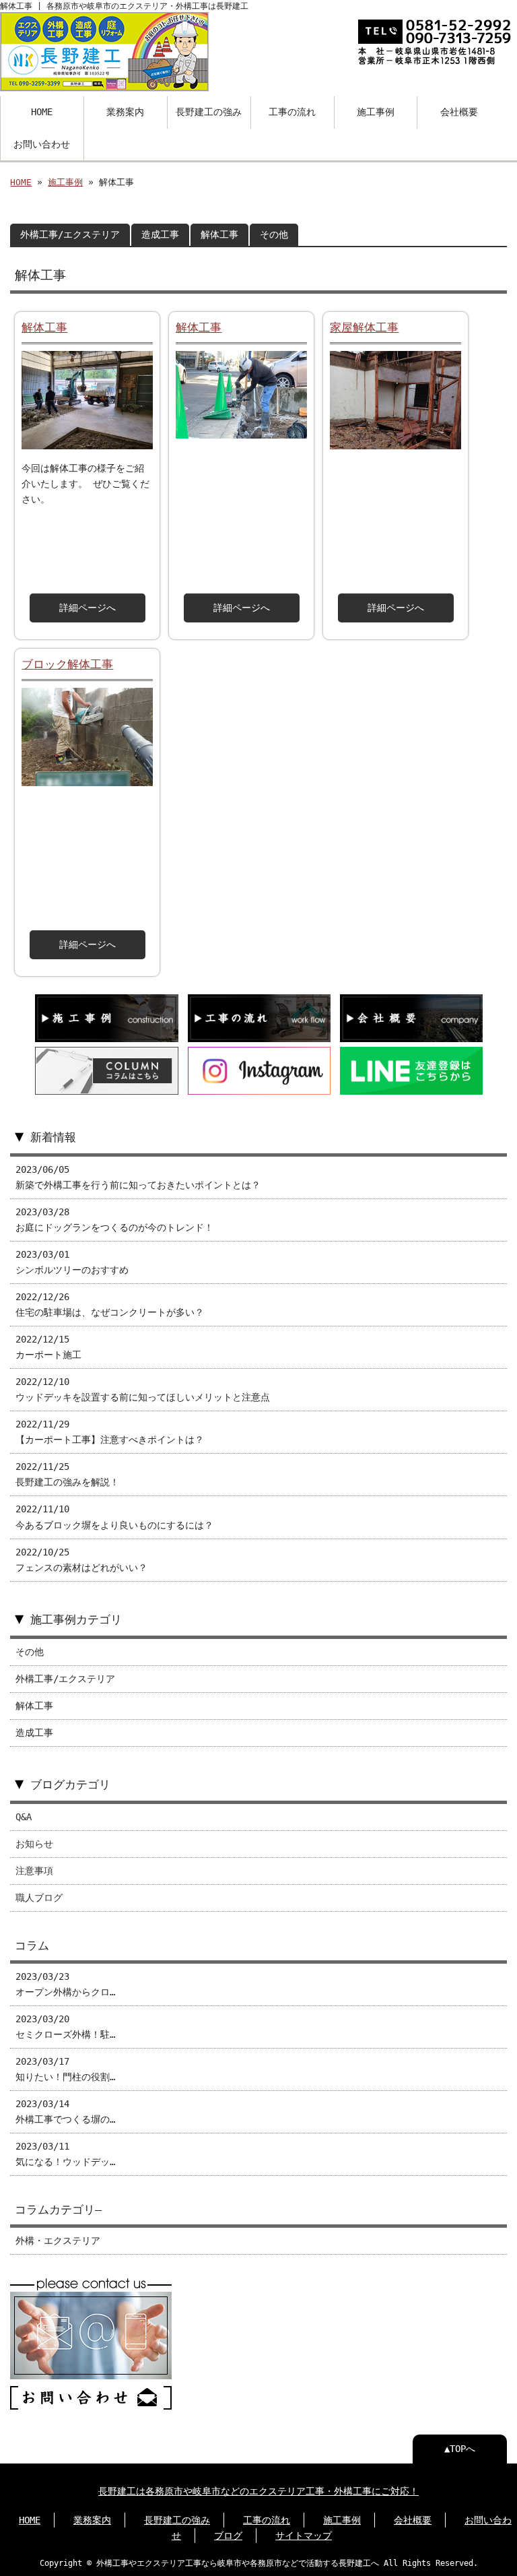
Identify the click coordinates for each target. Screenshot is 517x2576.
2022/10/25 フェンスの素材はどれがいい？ (81, 1560)
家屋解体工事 (364, 327)
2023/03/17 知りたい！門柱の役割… (65, 2069)
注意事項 (34, 1871)
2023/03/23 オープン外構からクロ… (65, 1984)
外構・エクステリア (58, 2241)
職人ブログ (39, 1898)
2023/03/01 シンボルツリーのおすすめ (72, 1262)
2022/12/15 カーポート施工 (48, 1347)
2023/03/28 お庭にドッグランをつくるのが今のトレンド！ (114, 1220)
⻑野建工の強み (177, 2520)
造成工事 (160, 234)
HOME (42, 112)
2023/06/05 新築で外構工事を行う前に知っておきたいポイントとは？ (138, 1177)
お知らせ (34, 1844)
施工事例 (376, 112)
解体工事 (219, 234)
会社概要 (459, 112)
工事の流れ (292, 112)
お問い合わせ (42, 144)
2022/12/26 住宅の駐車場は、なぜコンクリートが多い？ (110, 1305)
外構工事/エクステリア (70, 234)
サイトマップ (304, 2536)
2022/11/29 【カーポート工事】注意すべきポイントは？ (110, 1432)
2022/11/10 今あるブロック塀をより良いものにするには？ (114, 1517)
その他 (274, 234)
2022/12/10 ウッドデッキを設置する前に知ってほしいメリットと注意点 (143, 1389)
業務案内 (125, 112)
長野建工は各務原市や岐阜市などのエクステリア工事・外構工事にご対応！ (258, 2491)
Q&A (24, 1817)
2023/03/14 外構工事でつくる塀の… (65, 2112)
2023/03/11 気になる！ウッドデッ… (65, 2154)
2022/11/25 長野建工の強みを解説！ (67, 1474)
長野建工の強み (209, 112)
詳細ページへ (88, 608)
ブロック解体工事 (67, 664)
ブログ (228, 2536)
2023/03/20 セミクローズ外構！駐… (65, 2027)
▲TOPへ (460, 2449)
